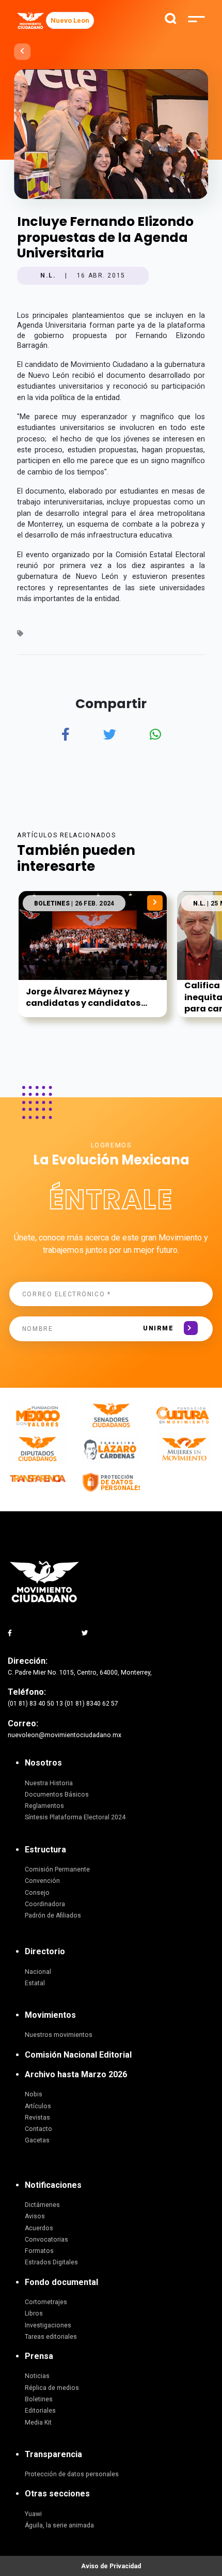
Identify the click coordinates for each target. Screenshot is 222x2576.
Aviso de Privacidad (111, 2566)
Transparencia (53, 2454)
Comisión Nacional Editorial (78, 2055)
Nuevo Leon (70, 20)
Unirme (158, 1328)
